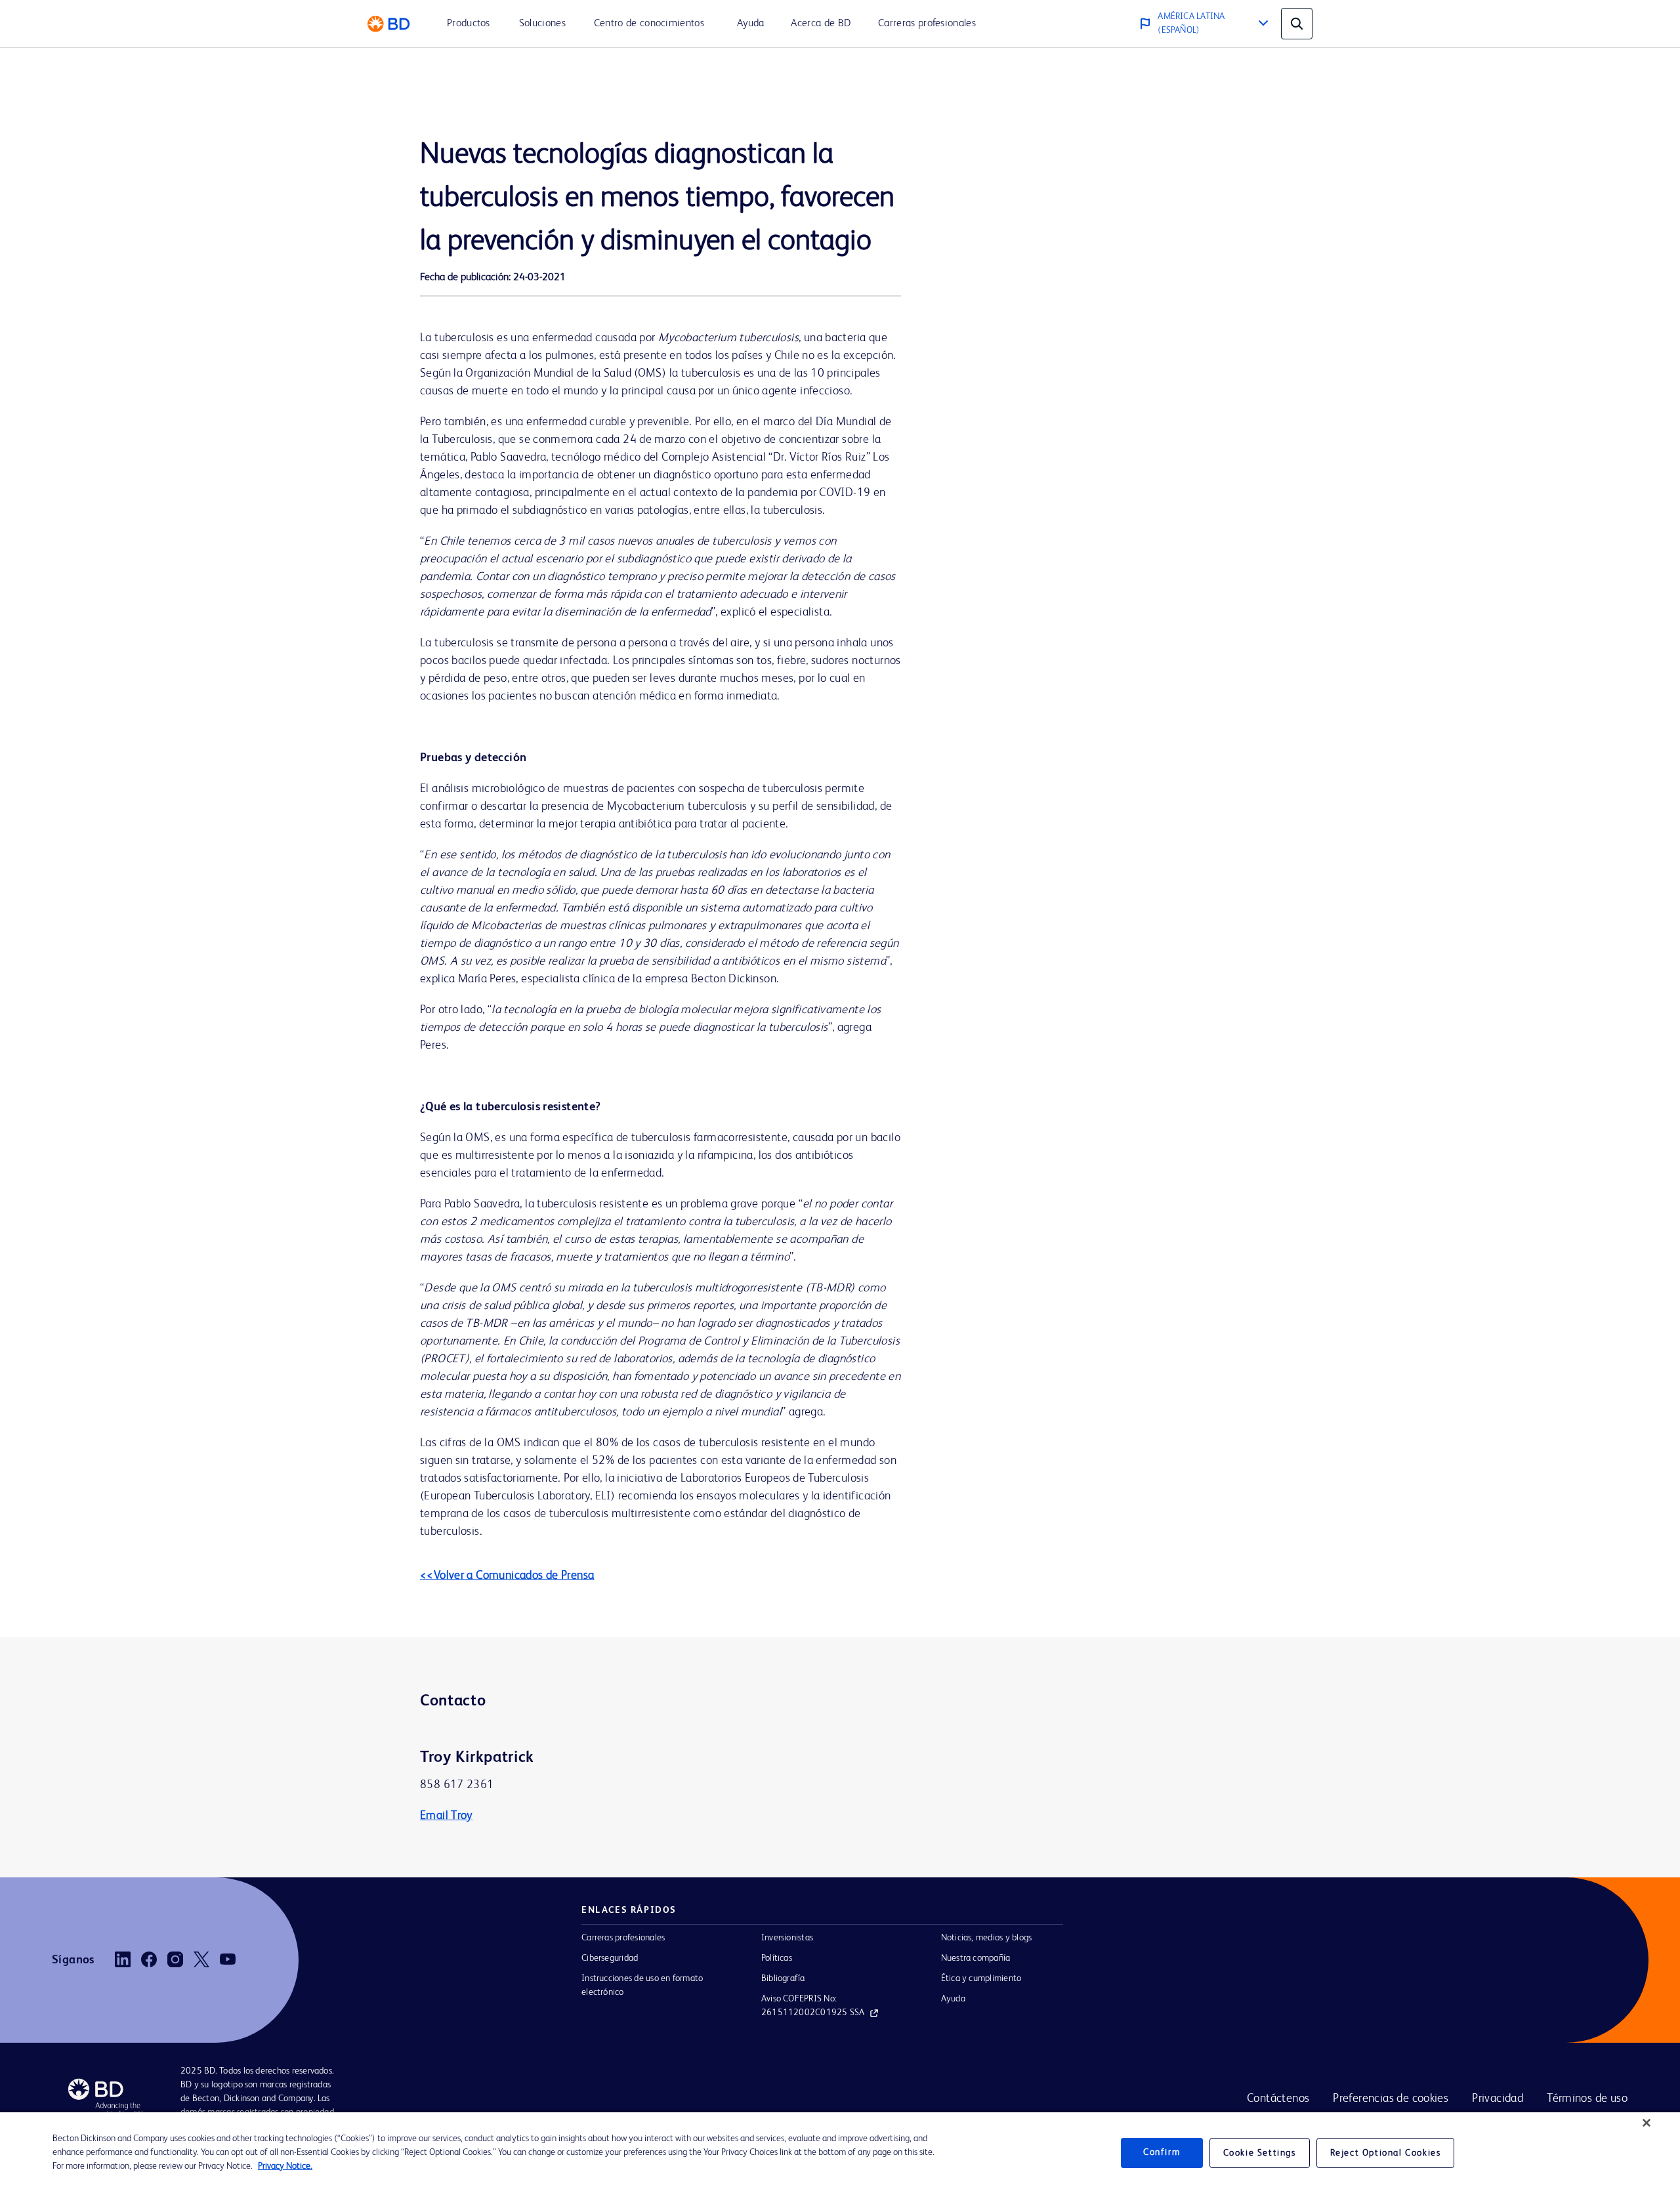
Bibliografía (783, 1978)
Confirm (1162, 2152)
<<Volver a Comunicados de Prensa (507, 1576)
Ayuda (953, 1999)
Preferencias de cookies (1391, 2099)
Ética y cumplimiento (981, 1978)
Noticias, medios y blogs (987, 1938)
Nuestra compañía (976, 1958)
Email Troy (446, 1816)
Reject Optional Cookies (1386, 2153)
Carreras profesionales (623, 1938)
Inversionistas (787, 1938)
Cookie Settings (1260, 2153)
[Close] (1647, 2123)
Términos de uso (1587, 2099)
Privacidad (1498, 2099)
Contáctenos (1278, 2099)
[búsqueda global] (1297, 24)
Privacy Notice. (285, 2166)
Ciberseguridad (610, 1958)
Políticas (777, 1958)
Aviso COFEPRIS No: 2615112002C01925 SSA (813, 2006)
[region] (840, 2153)
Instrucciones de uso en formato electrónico (642, 1985)
